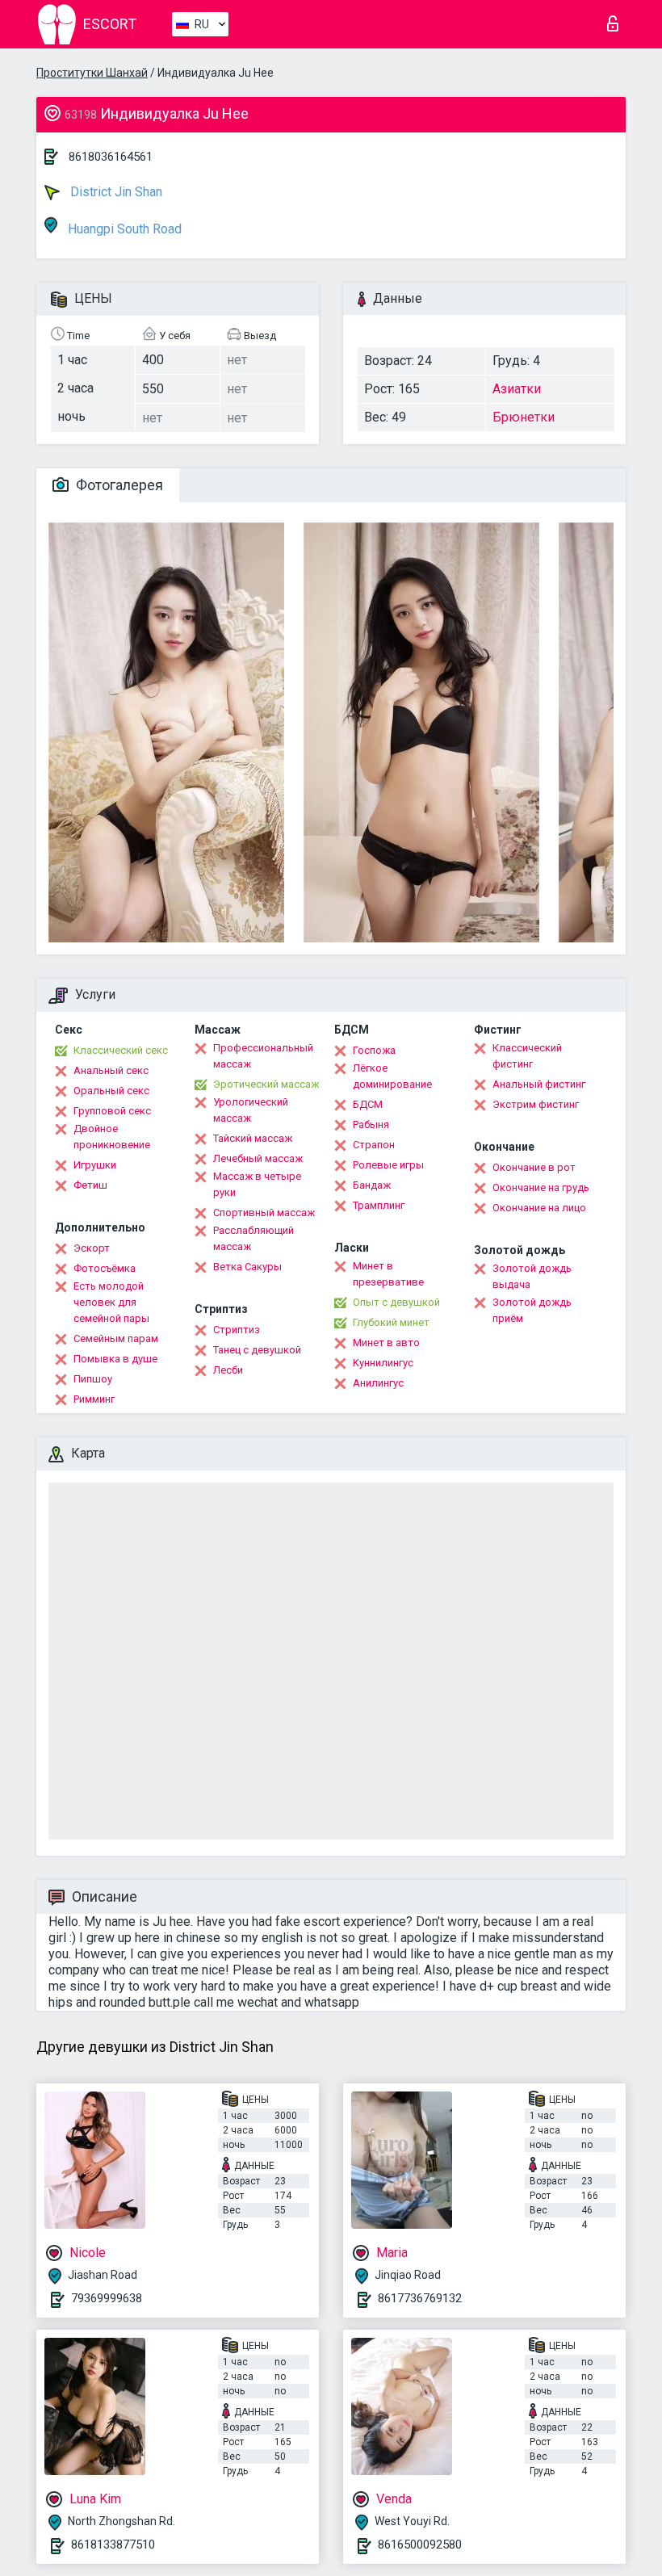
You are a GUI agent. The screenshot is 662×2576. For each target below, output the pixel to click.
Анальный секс (111, 1070)
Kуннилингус (383, 1363)
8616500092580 (420, 2545)
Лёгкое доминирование (392, 1076)
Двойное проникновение (112, 1137)
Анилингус (378, 1383)
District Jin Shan (115, 192)
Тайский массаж (253, 1138)
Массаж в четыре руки (257, 1184)
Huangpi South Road (123, 229)
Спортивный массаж (264, 1212)
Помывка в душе (115, 1359)
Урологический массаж (251, 1110)
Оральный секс (111, 1091)
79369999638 (107, 2298)
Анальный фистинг (539, 1084)
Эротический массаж (266, 1084)
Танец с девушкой (257, 1350)
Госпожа (374, 1050)
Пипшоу (93, 1379)
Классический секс (121, 1050)
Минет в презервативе (388, 1274)
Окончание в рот (534, 1167)
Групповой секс (112, 1111)
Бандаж (372, 1185)
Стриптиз (237, 1330)
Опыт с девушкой (396, 1302)
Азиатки (517, 389)
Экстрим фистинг (536, 1104)
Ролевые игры (388, 1165)
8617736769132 (420, 2298)
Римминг (94, 1399)
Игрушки (95, 1165)
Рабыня (371, 1124)
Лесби (228, 1370)
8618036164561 (111, 157)
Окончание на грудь (541, 1187)
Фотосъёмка (105, 1268)
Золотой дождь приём (532, 1310)
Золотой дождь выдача (532, 1276)
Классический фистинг (527, 1056)
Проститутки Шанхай (92, 73)
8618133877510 (113, 2545)
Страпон (374, 1145)
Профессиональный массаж (263, 1056)
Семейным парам (116, 1338)
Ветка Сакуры (247, 1267)
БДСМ (368, 1104)
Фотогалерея (118, 485)
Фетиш (90, 1185)
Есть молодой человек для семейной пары (111, 1302)
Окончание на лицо (539, 1208)
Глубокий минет (391, 1322)
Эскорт (92, 1248)
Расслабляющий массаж (253, 1238)
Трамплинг (379, 1205)
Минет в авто (386, 1343)
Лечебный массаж (258, 1158)
